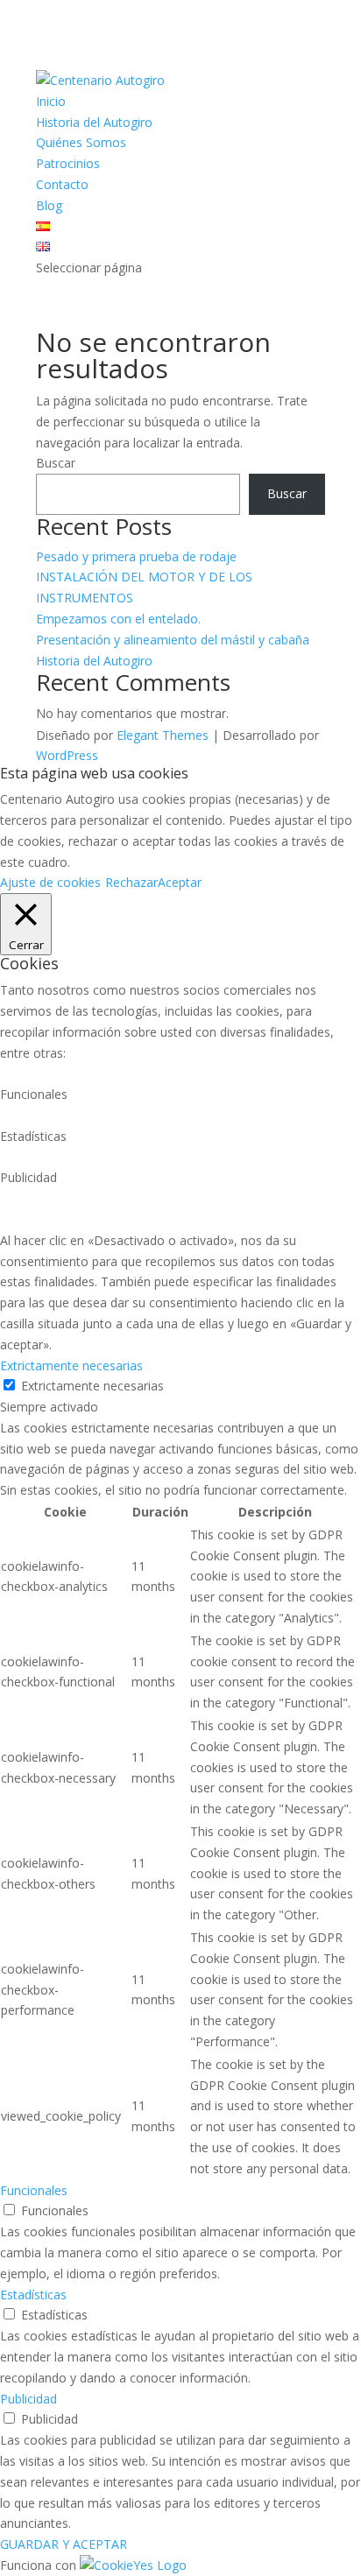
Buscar (56, 463)
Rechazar (131, 882)
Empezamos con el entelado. (118, 619)
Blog (49, 205)
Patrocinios (68, 163)
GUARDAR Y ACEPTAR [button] (64, 2544)
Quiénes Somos (81, 142)
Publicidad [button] (28, 2399)
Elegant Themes (163, 735)
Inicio (51, 101)
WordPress (67, 755)
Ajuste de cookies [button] (50, 882)
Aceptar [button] (180, 882)
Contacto (62, 184)
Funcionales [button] (34, 2190)
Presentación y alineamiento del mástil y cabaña (173, 640)
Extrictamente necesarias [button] (71, 1365)
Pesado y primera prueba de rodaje (136, 556)
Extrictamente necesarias (92, 1386)
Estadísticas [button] (33, 2294)
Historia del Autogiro (94, 122)
